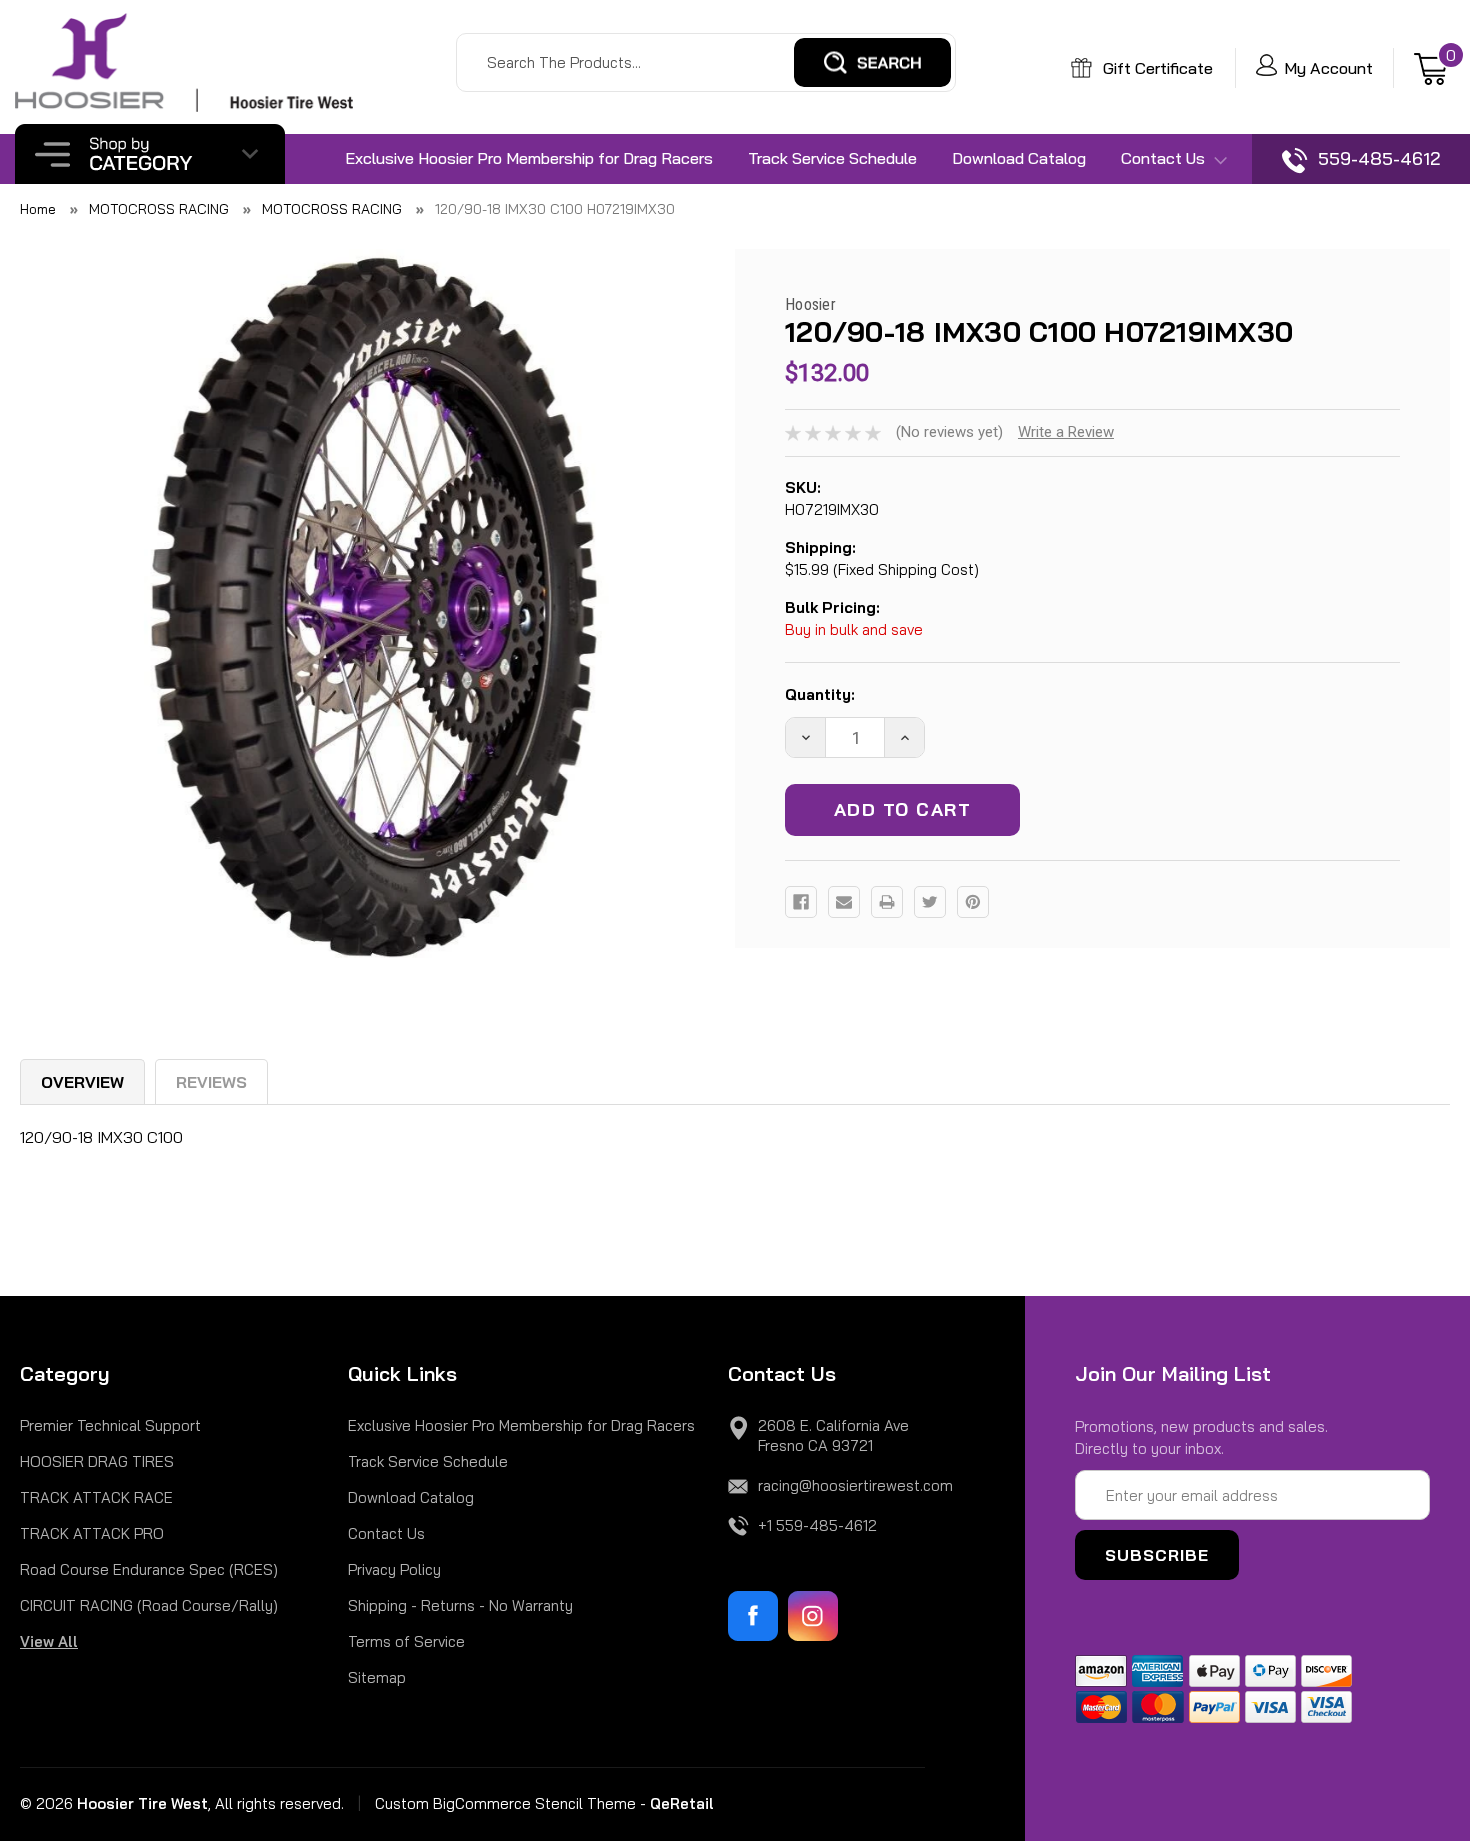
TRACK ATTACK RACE (96, 1497)
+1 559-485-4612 (817, 1525)
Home (38, 209)
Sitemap (377, 1677)
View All (49, 1641)
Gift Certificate (1156, 68)
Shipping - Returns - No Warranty (460, 1605)
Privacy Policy (394, 1569)
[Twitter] (930, 902)
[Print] (887, 902)
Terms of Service (406, 1641)
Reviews (211, 1082)
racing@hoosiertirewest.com (855, 1485)
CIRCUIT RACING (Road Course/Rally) (149, 1605)
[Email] (844, 902)
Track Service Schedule (832, 158)
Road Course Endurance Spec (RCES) (149, 1569)
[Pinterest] (973, 902)
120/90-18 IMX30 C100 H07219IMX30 (555, 209)
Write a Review (1066, 432)
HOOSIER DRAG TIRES (97, 1461)
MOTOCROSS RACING (159, 209)
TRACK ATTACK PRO (92, 1533)
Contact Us (1165, 158)
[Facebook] (801, 902)
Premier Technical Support (110, 1425)
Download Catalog (1019, 158)
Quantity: (820, 694)
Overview (82, 1082)
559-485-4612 (1376, 158)
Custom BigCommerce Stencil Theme (505, 1803)
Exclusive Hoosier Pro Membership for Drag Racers (529, 158)
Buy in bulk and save (854, 629)
